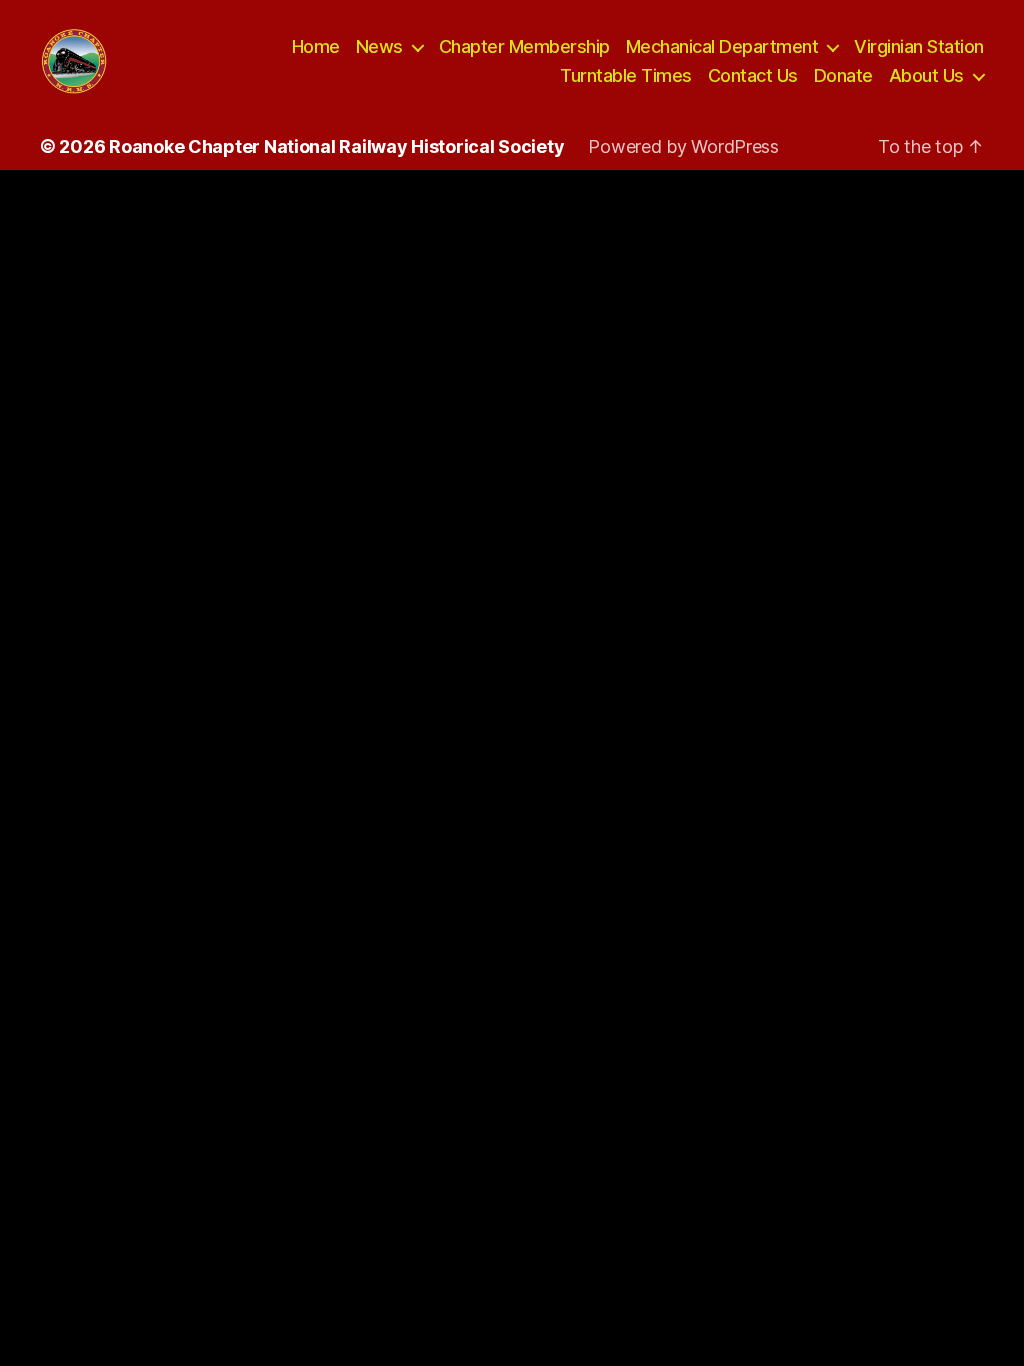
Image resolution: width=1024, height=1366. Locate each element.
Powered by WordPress (683, 146)
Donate (843, 75)
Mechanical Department (722, 46)
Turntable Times (626, 75)
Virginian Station (919, 46)
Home (316, 46)
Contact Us (753, 75)
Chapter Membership (524, 46)
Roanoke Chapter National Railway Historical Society (336, 146)
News (379, 46)
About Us (926, 75)
